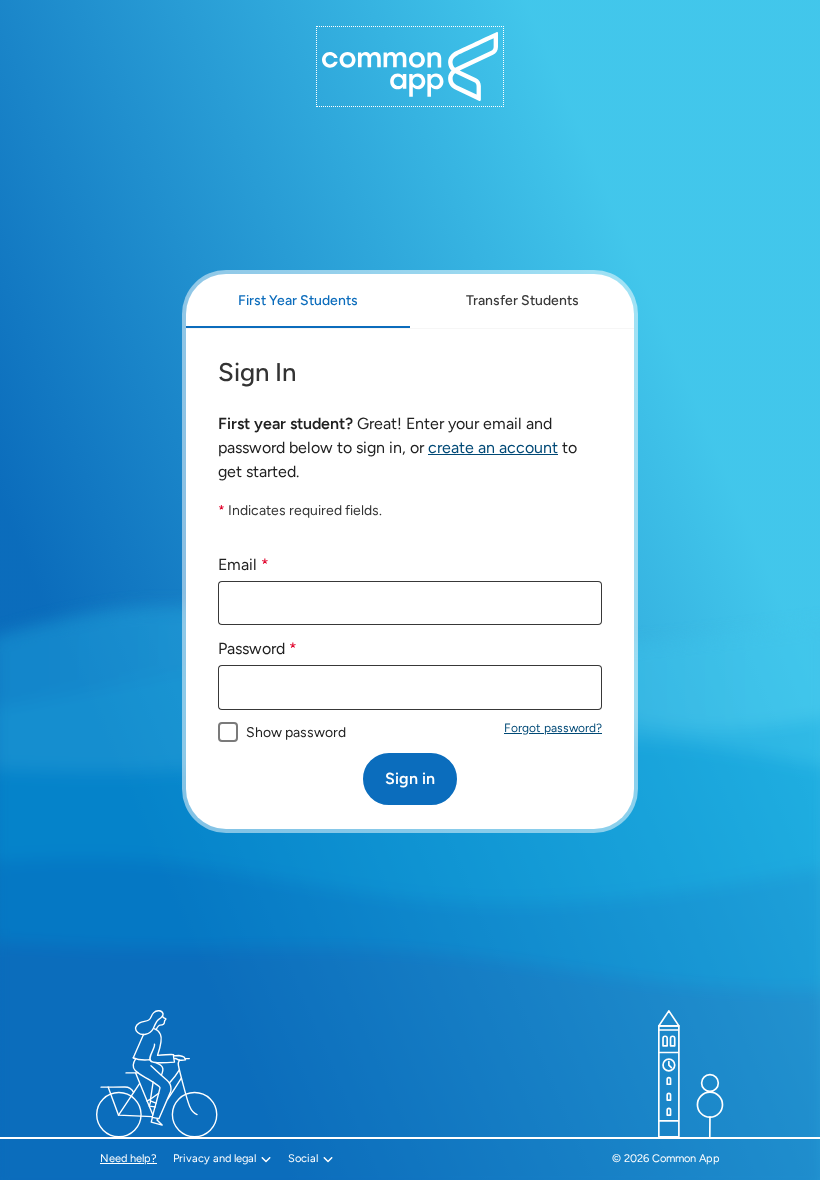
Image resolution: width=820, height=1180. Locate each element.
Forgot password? (553, 728)
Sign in (410, 778)
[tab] (298, 301)
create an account (493, 447)
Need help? (130, 1158)
